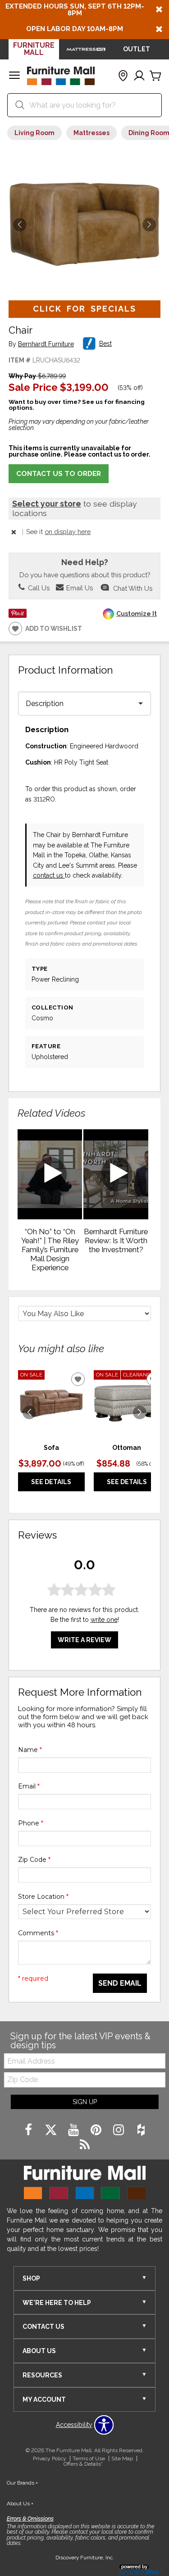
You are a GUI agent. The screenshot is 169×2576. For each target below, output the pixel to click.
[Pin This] (18, 616)
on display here (68, 532)
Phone (31, 1823)
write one (104, 1620)
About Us (20, 2504)
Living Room (34, 133)
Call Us (38, 588)
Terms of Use (89, 2458)
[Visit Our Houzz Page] (141, 2130)
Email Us (79, 588)
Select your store (47, 504)
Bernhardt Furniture (46, 344)
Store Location (43, 1897)
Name (30, 1750)
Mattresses (91, 133)
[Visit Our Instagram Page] (119, 2130)
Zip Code (34, 1860)
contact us (49, 875)
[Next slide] (140, 1412)
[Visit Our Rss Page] (85, 2145)
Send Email (120, 1983)
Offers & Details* (83, 2464)
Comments (38, 1933)
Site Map (122, 2458)
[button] (14, 76)
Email (29, 1786)
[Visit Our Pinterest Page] (97, 2130)
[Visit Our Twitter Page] (52, 2130)
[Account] (139, 76)
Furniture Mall (34, 49)
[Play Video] (50, 1174)
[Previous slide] (29, 1412)
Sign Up (85, 2102)
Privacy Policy (50, 2458)
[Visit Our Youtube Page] (74, 2130)
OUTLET (137, 49)
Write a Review (84, 1640)
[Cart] (155, 76)
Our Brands (22, 2483)
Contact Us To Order (59, 474)
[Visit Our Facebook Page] (29, 2130)
